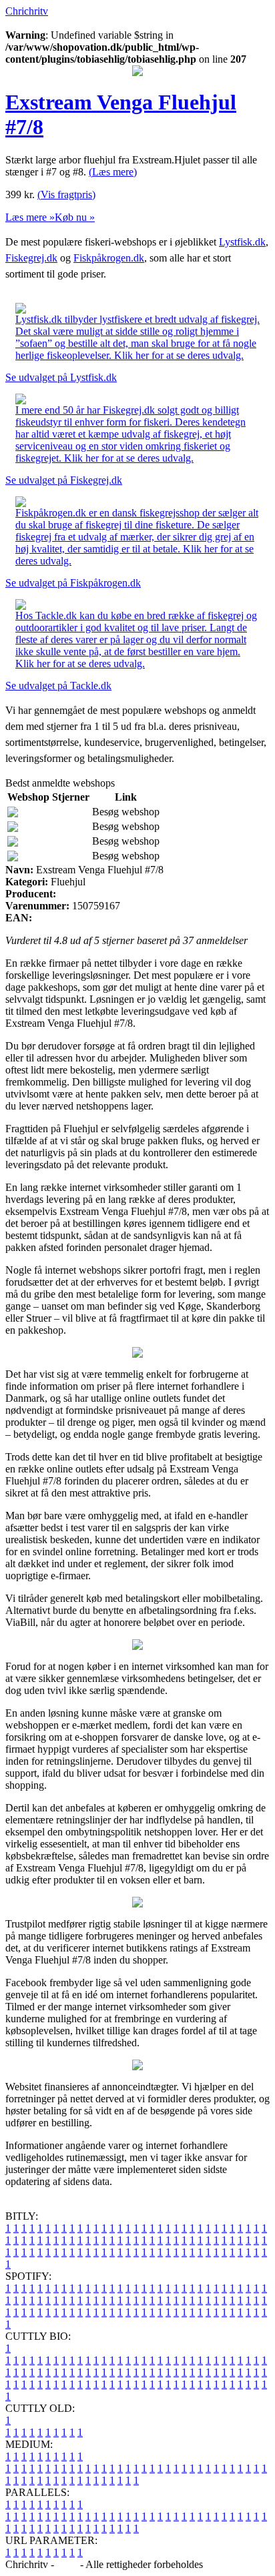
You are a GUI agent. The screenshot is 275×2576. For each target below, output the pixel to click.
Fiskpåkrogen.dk (109, 258)
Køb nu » (75, 217)
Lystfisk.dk (242, 242)
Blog (67, 2564)
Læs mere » (30, 217)
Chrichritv (27, 11)
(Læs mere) (113, 172)
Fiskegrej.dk (31, 258)
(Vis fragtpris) (66, 194)
